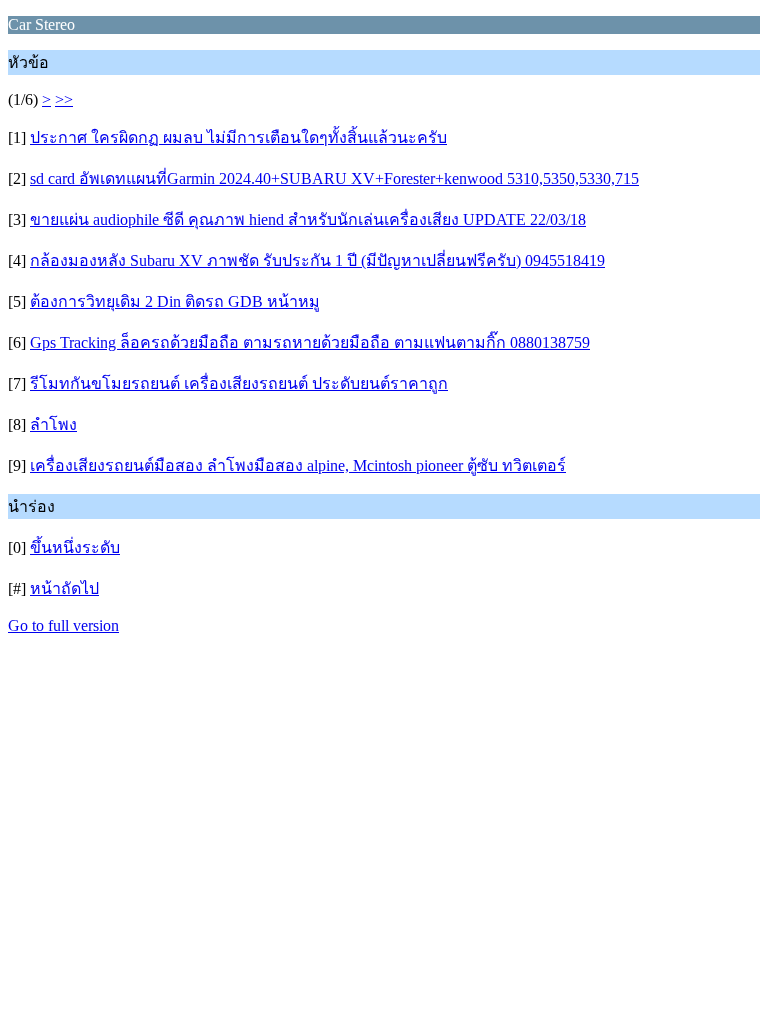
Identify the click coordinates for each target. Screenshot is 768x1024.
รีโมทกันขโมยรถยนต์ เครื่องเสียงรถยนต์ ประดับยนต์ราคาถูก (239, 383)
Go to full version (63, 625)
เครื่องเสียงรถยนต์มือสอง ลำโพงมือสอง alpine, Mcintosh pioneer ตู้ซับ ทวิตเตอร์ (298, 465)
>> (64, 99)
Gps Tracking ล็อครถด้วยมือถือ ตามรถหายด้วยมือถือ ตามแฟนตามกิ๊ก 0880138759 (310, 342)
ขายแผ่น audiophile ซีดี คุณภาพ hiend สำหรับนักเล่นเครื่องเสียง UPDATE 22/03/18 (308, 219)
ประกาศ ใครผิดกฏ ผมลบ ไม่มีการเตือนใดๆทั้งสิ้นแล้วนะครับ (238, 137)
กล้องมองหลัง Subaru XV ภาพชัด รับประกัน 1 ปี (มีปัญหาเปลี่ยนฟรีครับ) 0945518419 (317, 260)
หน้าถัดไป (64, 588)
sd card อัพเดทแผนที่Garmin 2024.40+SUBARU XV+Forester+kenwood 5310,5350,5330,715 (334, 178)
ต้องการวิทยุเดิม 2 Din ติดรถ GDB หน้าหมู (175, 301)
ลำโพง (53, 424)
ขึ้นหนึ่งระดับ (75, 547)
